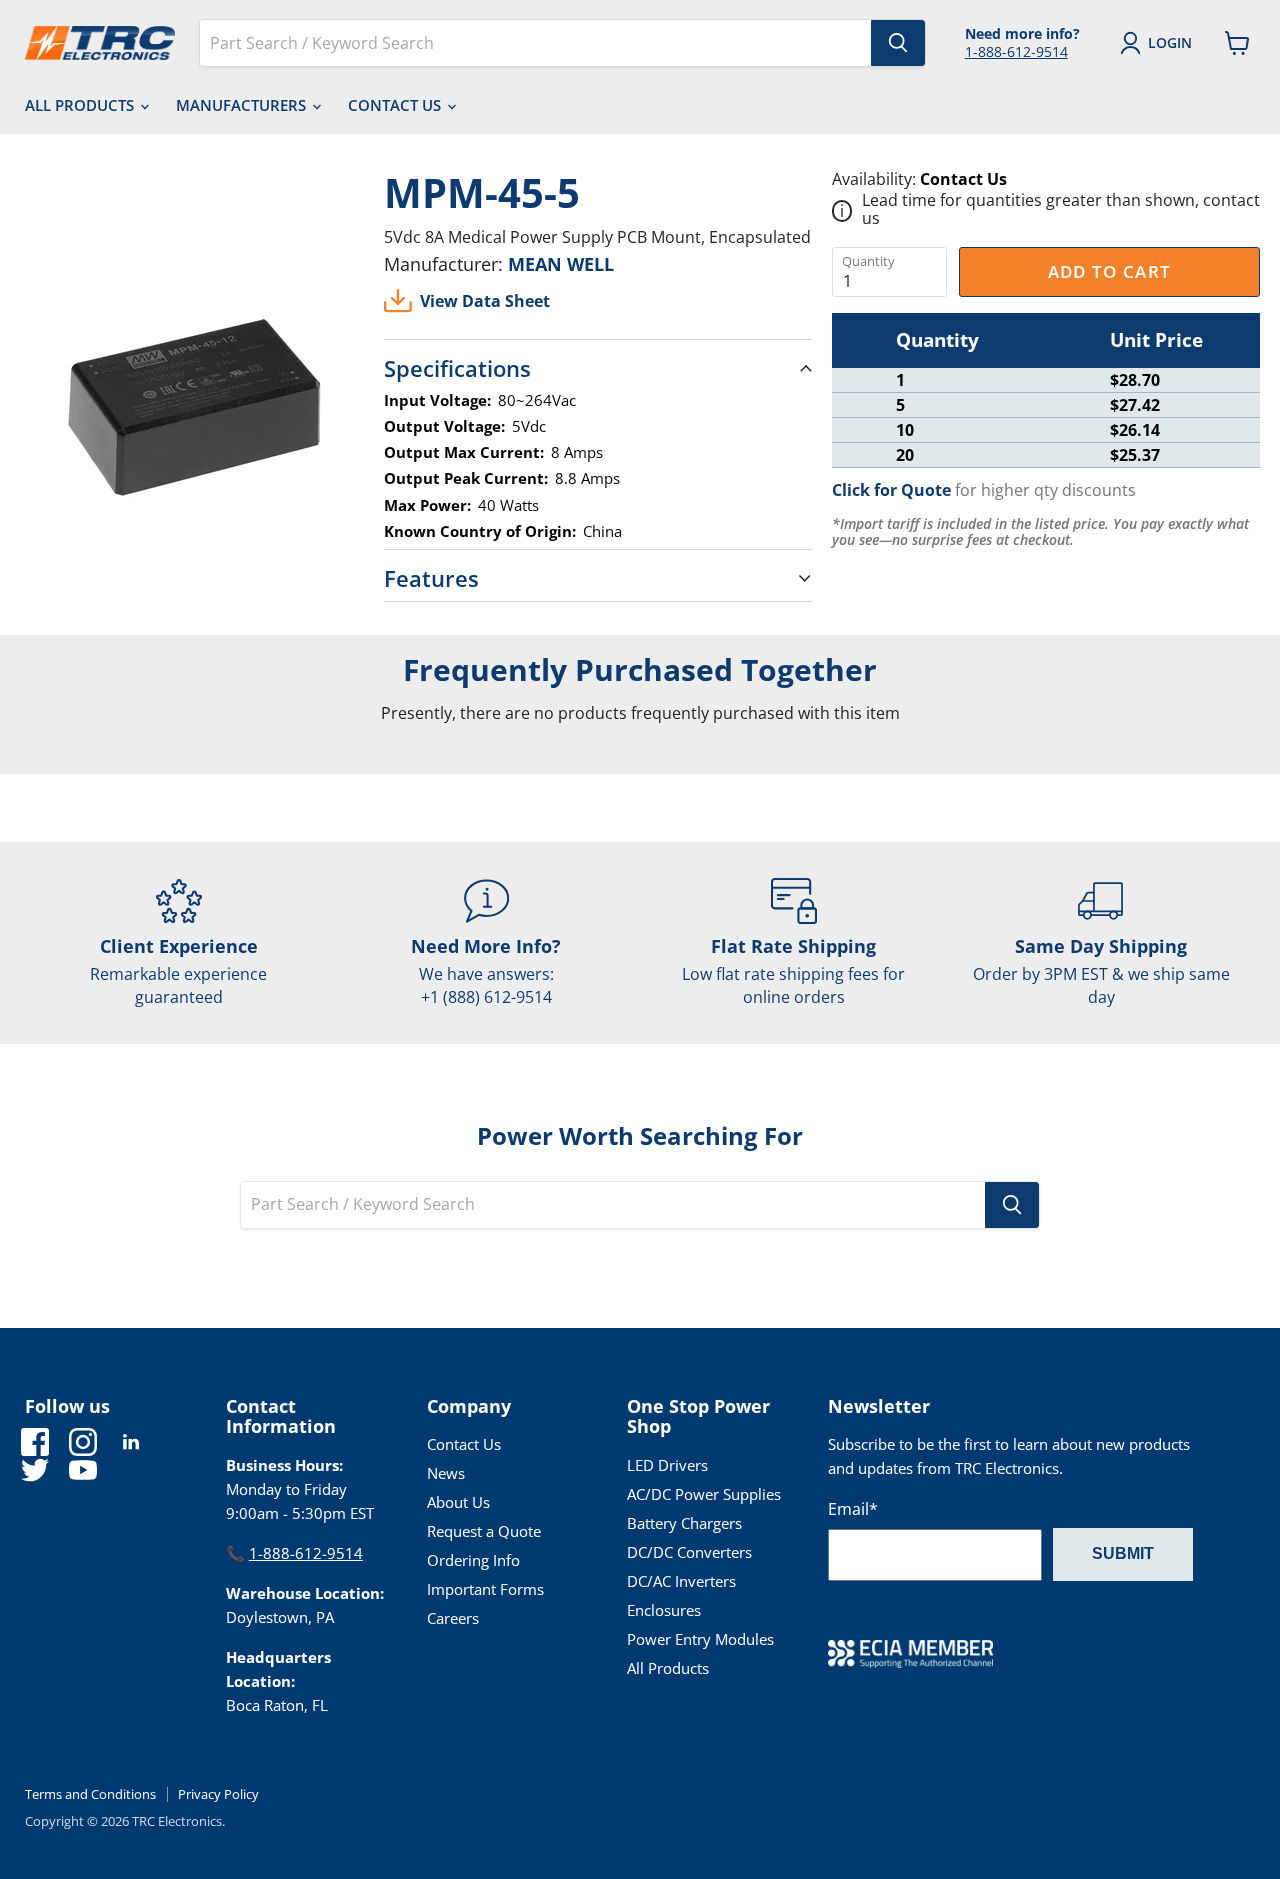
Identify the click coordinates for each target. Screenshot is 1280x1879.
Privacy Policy (218, 1794)
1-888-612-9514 (1016, 51)
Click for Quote (891, 490)
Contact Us (396, 105)
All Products (81, 105)
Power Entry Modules (700, 1639)
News (446, 1473)
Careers (453, 1618)
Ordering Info (473, 1560)
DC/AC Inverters (681, 1581)
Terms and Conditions (90, 1794)
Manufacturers (243, 105)
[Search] (898, 43)
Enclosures (664, 1610)
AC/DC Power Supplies (704, 1494)
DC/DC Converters (689, 1552)
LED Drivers (667, 1465)
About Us (458, 1502)
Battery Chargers (684, 1523)
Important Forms (485, 1589)
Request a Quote (484, 1531)
